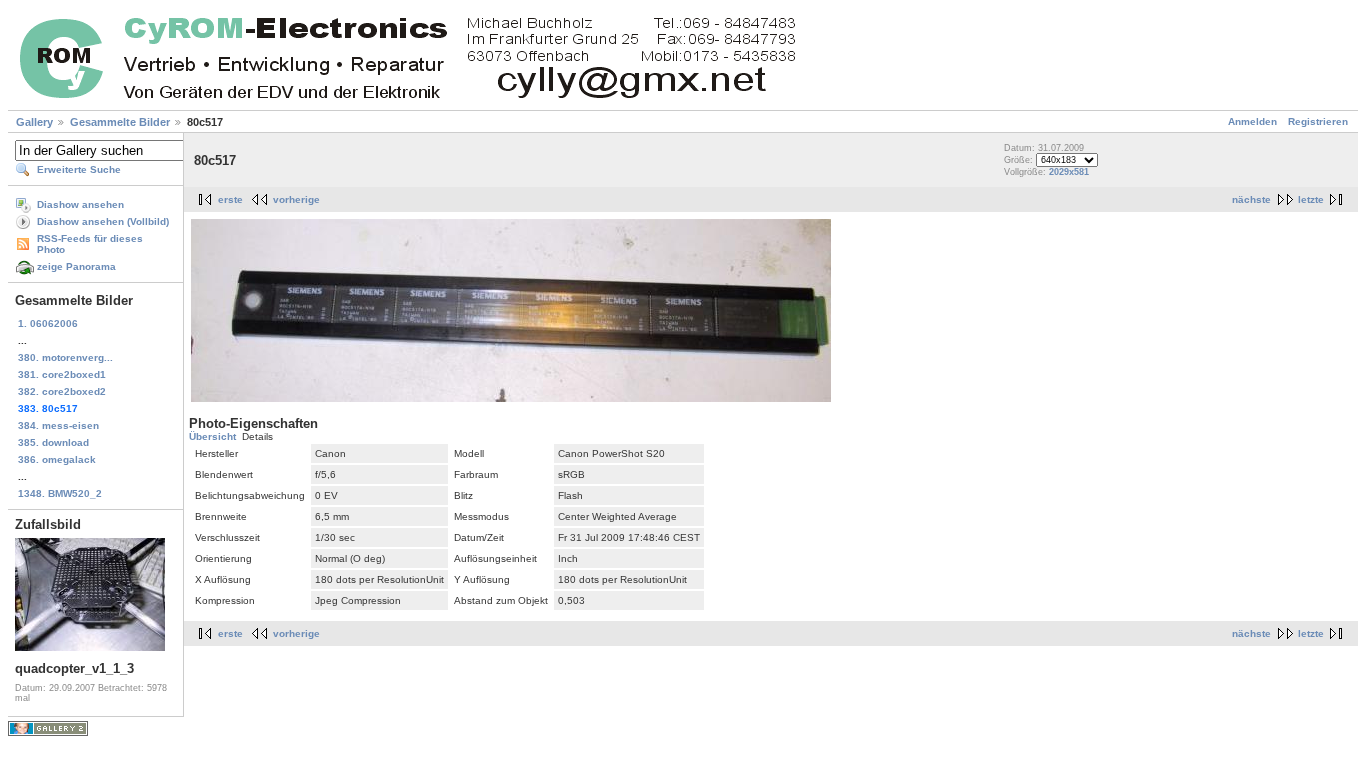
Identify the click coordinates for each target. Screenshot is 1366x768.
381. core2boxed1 (62, 374)
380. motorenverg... (65, 357)
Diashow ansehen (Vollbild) (103, 221)
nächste (1251, 199)
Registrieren (1318, 121)
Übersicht (212, 436)
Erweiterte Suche (79, 169)
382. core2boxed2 (62, 391)
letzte (1311, 199)
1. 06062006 (48, 323)
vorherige (296, 199)
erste (230, 199)
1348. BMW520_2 (60, 493)
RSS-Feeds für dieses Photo (90, 244)
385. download (53, 442)
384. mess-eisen (58, 425)
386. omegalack (57, 459)
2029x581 (1069, 172)
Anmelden (1252, 121)
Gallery (34, 122)
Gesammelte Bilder (120, 122)
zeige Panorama (76, 266)
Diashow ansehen (80, 204)
